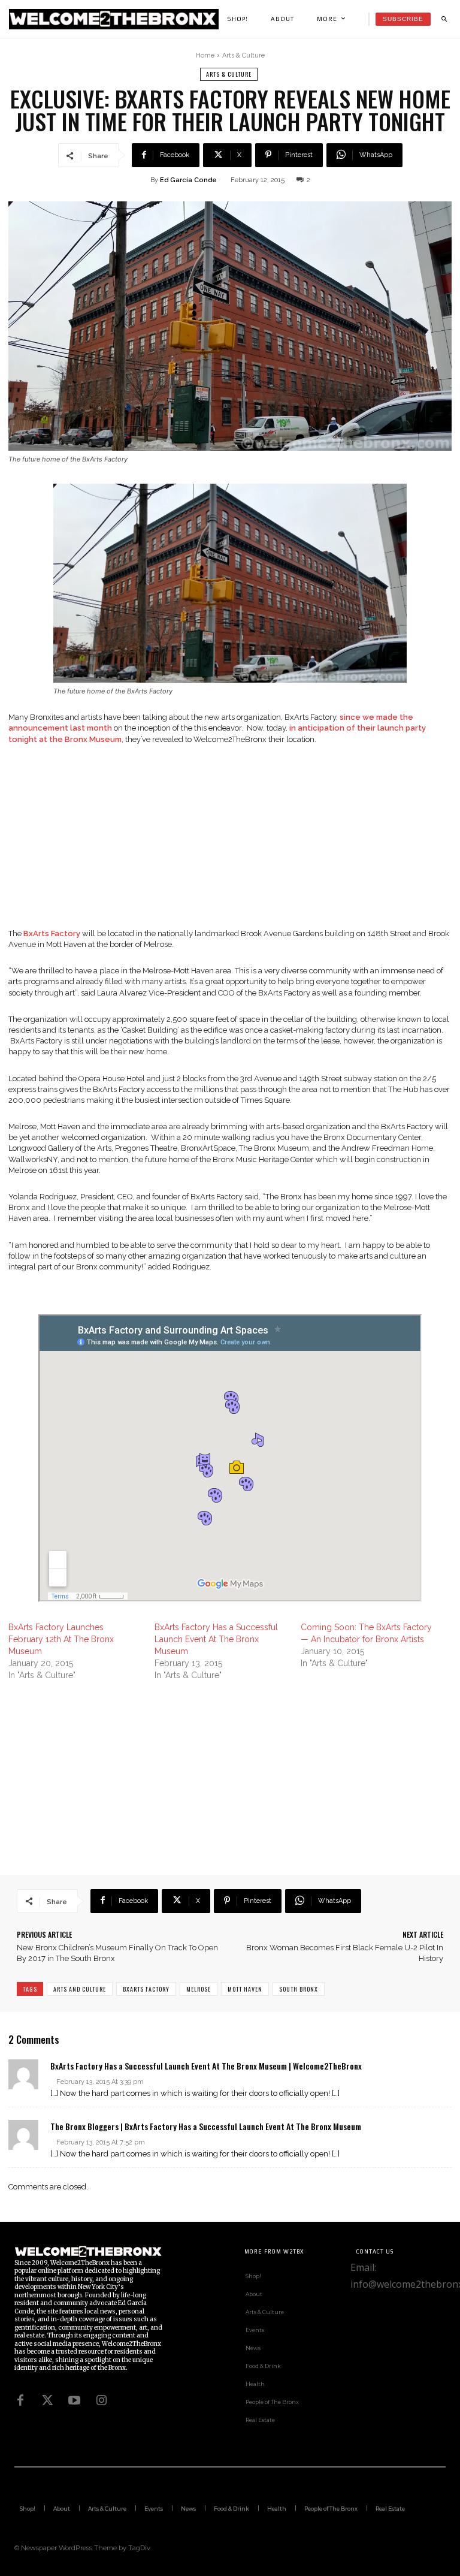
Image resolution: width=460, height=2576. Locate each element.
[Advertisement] (230, 844)
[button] (444, 19)
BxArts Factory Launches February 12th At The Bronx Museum (61, 1639)
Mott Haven (245, 1989)
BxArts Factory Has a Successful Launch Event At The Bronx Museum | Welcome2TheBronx (206, 2066)
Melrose (199, 1989)
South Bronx (299, 1989)
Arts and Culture (80, 1989)
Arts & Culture (243, 55)
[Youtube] (74, 2400)
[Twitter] (47, 2400)
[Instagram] (101, 2400)
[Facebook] (20, 2400)
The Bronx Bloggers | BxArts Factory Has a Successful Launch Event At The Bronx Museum (206, 2126)
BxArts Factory (146, 1989)
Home (205, 55)
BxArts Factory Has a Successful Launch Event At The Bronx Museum (216, 1639)
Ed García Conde (188, 180)
